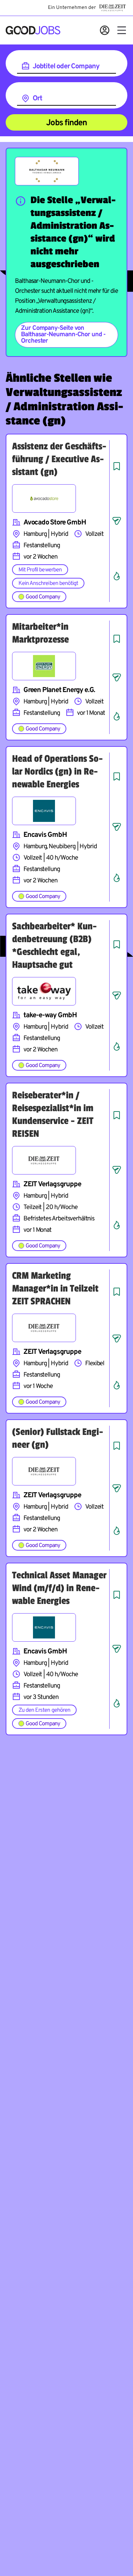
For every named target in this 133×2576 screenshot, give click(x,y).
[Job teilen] (117, 521)
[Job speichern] (117, 466)
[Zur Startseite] (33, 30)
